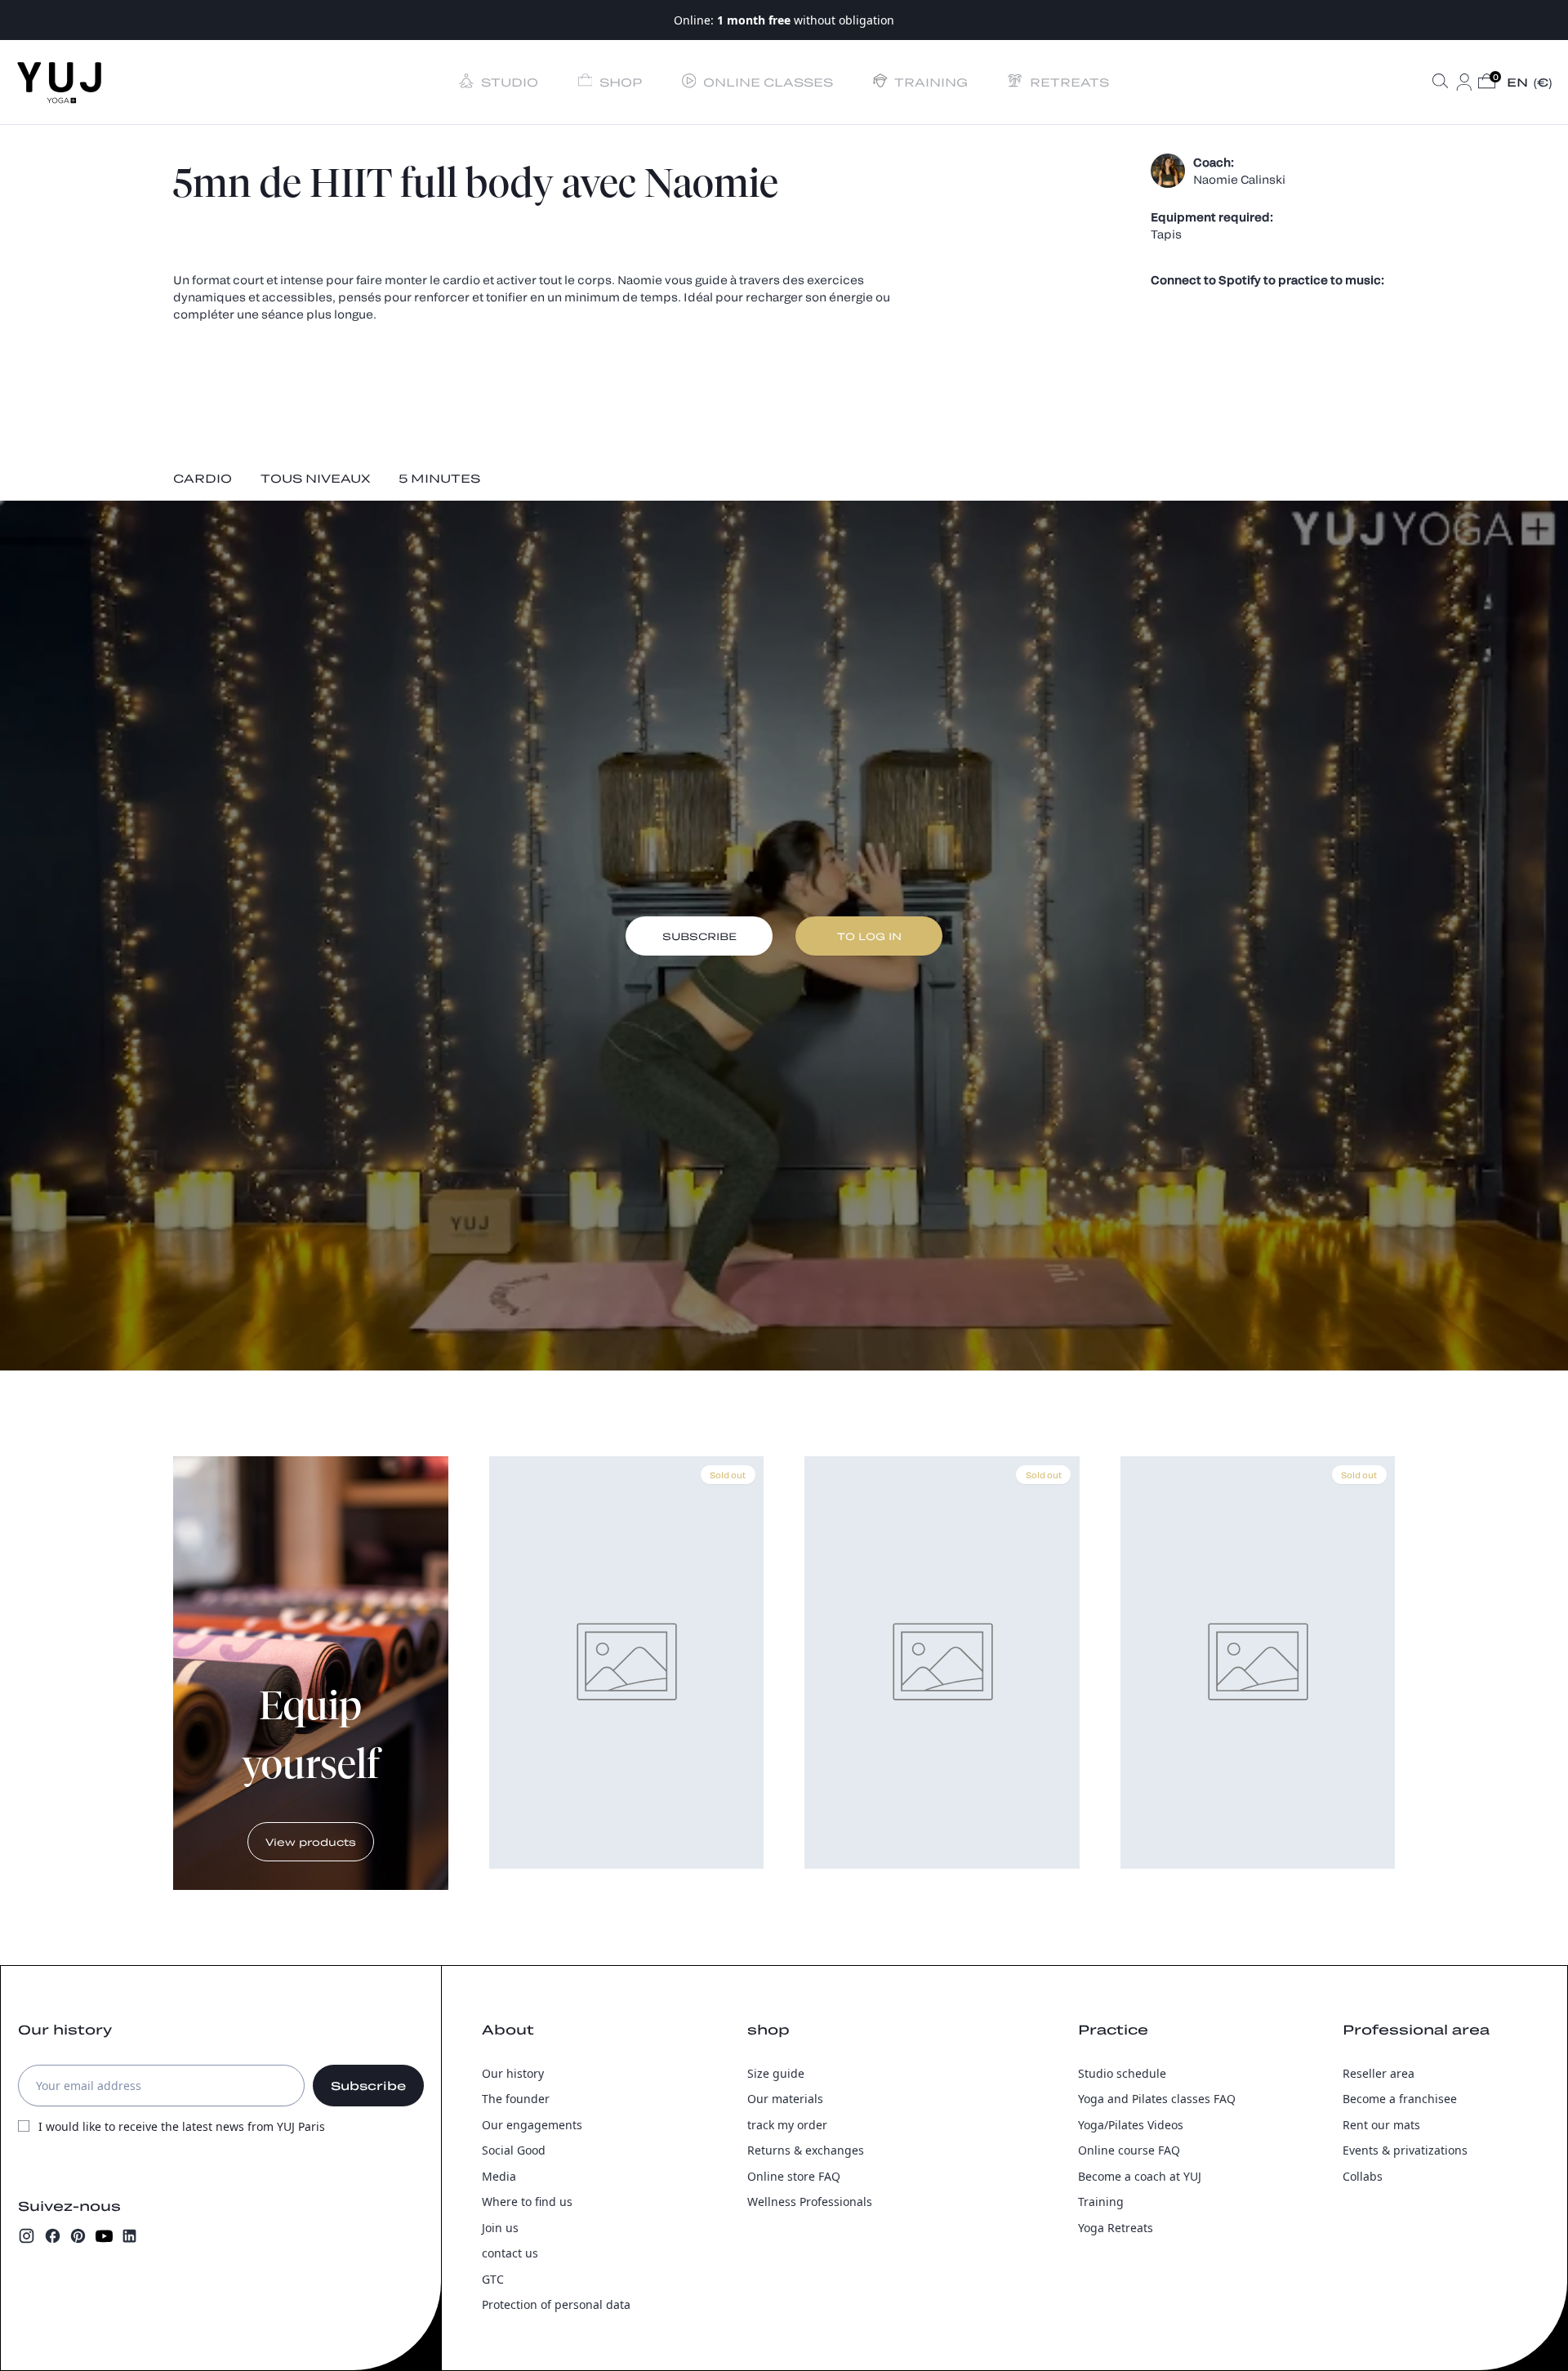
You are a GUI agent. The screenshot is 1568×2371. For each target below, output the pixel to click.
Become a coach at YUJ (1140, 2176)
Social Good (514, 2150)
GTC (493, 2279)
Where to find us (527, 2202)
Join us (500, 2228)
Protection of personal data (556, 2304)
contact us (510, 2253)
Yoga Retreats (1116, 2228)
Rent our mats (1381, 2125)
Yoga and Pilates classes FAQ (1157, 2099)
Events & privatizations (1405, 2150)
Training (1101, 2202)
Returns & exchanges (806, 2150)
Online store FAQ (794, 2176)
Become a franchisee (1400, 2099)
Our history (513, 2073)
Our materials (785, 2099)
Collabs (1363, 2176)
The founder (516, 2099)
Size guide (776, 2073)
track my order (787, 2125)
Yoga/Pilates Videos (1131, 2125)
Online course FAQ (1129, 2150)
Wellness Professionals (810, 2202)
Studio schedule (1122, 2073)
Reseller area (1379, 2073)
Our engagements (532, 2125)
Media (499, 2176)
